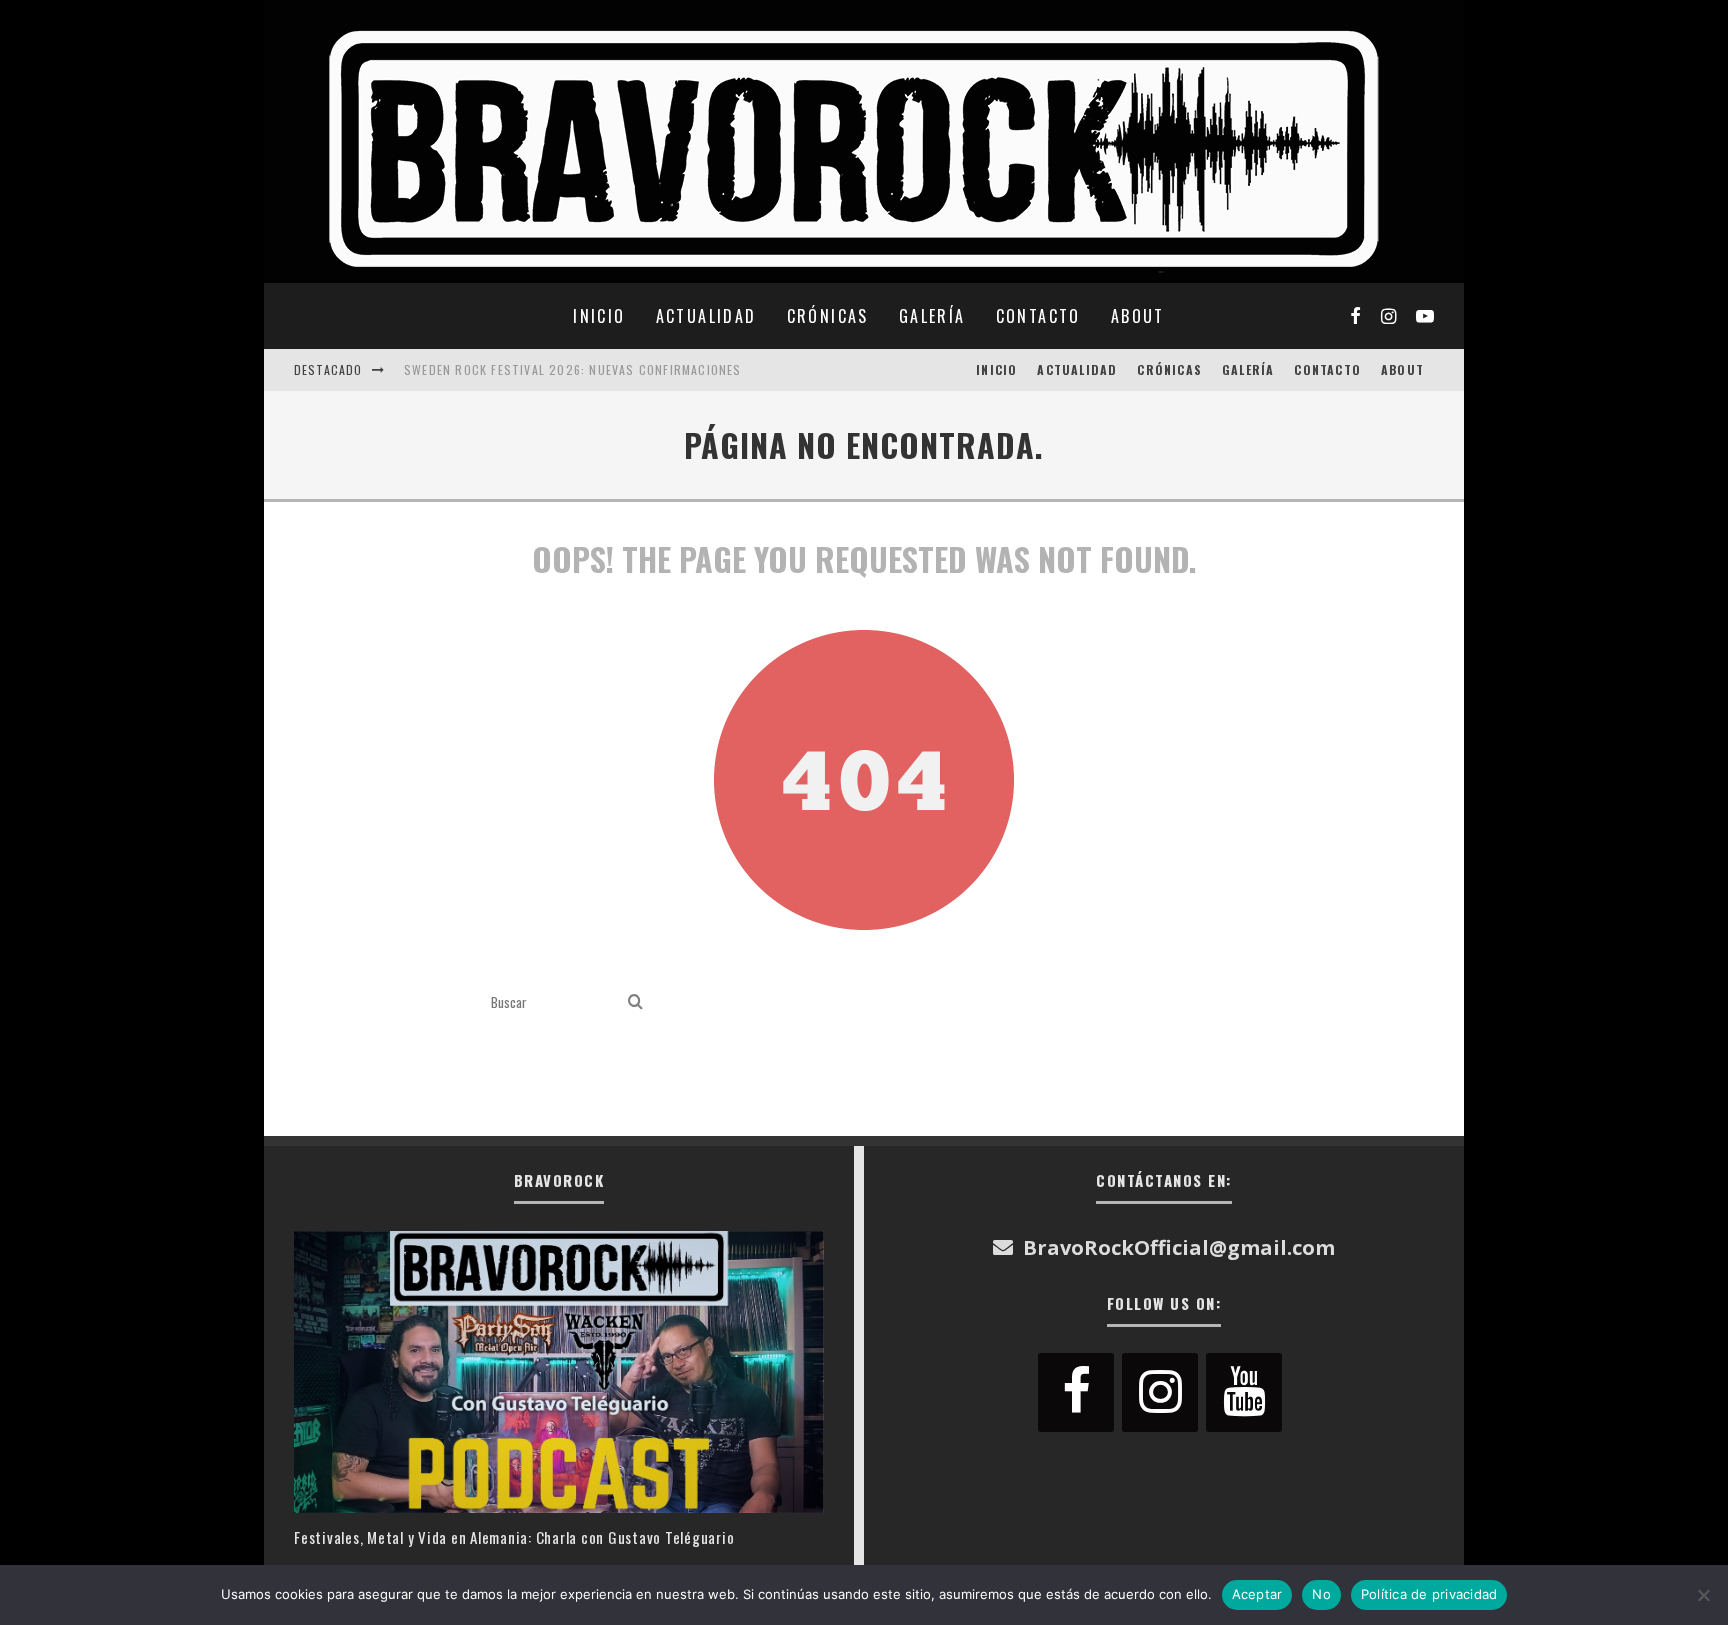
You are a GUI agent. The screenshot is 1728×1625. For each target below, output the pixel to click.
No (1321, 1594)
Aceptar (1257, 1594)
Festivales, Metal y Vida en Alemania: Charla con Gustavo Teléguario (514, 1537)
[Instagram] (1160, 1392)
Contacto (1038, 316)
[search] (635, 1002)
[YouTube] (1244, 1392)
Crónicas (828, 316)
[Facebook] (1076, 1392)
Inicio (599, 316)
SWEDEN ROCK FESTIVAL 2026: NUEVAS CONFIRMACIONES (573, 369)
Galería (932, 316)
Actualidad (706, 316)
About (1138, 316)
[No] (1703, 1595)
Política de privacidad (1429, 1594)
